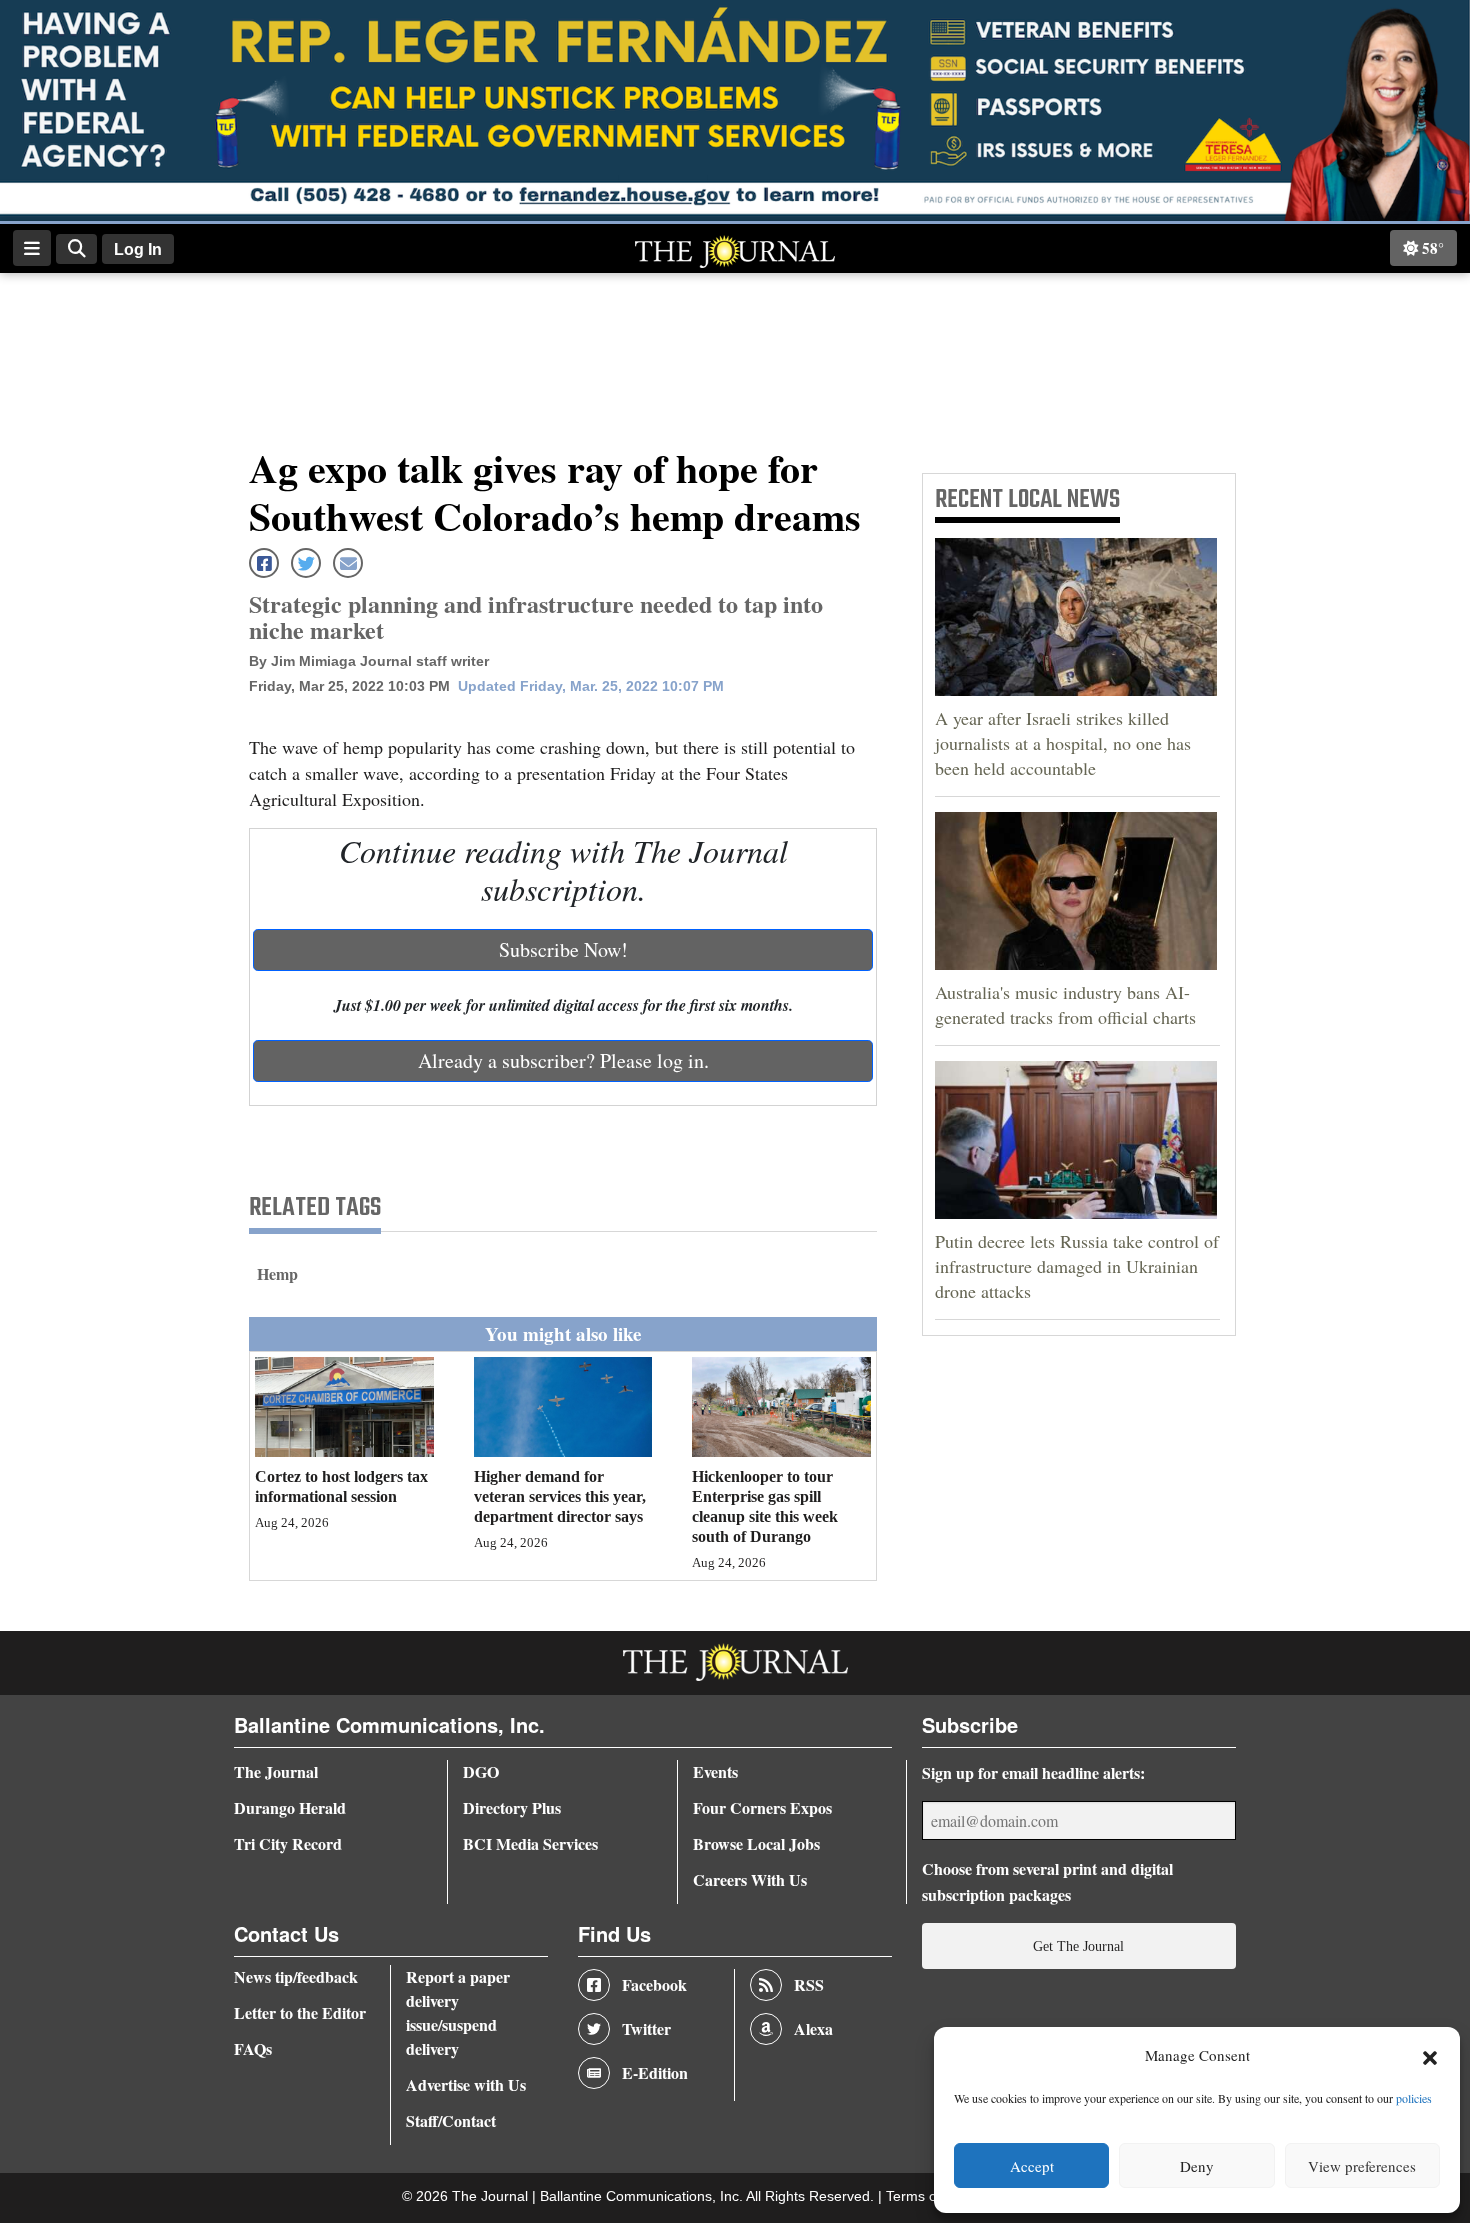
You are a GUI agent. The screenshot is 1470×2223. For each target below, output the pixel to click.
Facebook (654, 1984)
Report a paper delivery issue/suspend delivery (458, 2012)
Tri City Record (288, 1843)
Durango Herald (290, 1807)
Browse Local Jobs (756, 1843)
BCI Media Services (530, 1843)
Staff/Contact (451, 2120)
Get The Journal (1078, 1946)
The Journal (276, 1771)
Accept (1032, 2166)
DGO (481, 1771)
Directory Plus (512, 1807)
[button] (1430, 2056)
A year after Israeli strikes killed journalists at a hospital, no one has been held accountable (1063, 743)
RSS (809, 1984)
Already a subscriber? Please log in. (563, 1060)
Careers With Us (750, 1879)
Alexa (813, 2028)
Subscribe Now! (563, 949)
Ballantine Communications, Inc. (643, 2196)
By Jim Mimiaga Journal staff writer (369, 661)
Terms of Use (930, 2196)
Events (715, 1771)
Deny (1197, 2166)
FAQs (253, 2048)
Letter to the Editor (300, 2012)
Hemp (277, 1273)
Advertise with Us (466, 2084)
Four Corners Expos (762, 1807)
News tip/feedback (296, 1976)
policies (1414, 2098)
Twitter (646, 2028)
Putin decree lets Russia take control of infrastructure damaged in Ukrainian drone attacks (1077, 1266)
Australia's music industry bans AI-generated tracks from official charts (1065, 1004)
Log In (138, 249)
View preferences (1362, 2166)
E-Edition (655, 2072)
